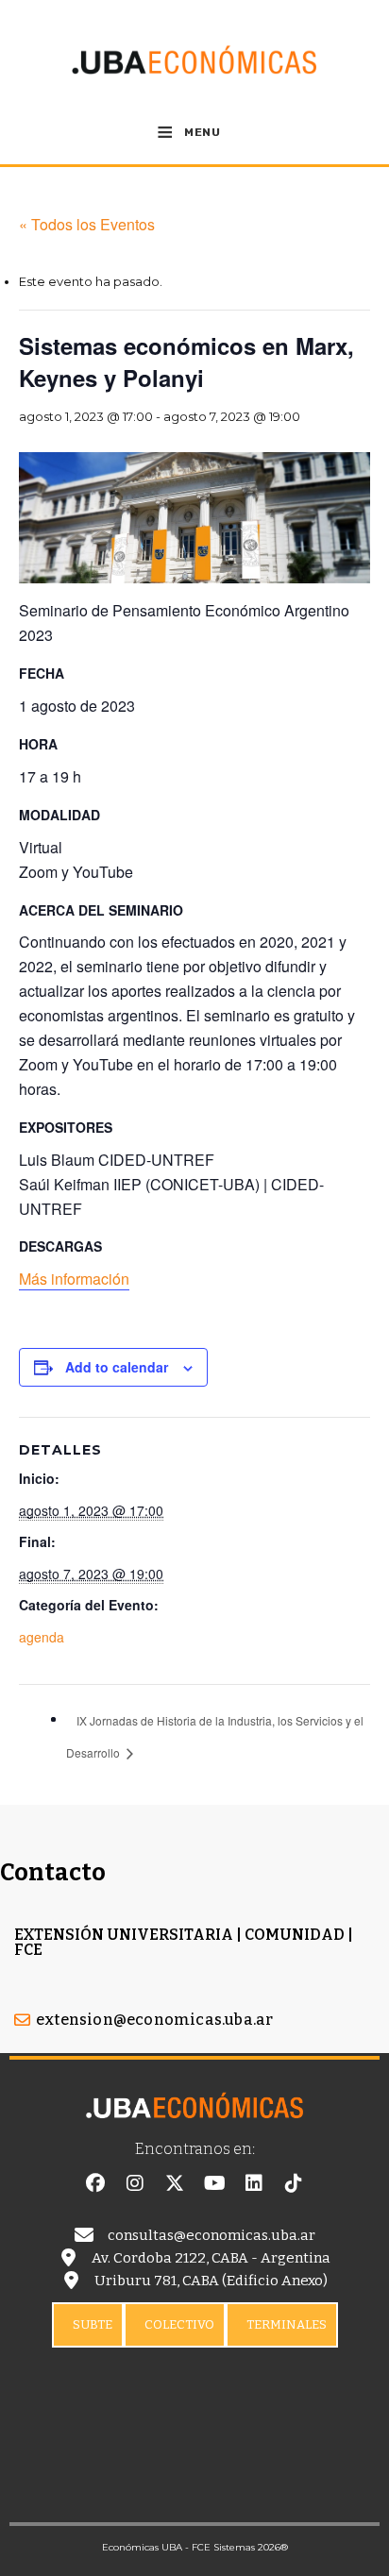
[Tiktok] (294, 2183)
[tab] (88, 2325)
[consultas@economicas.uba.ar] (84, 2235)
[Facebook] (95, 2183)
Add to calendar (117, 1367)
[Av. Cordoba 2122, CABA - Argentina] (68, 2258)
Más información (74, 1279)
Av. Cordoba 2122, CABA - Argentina (211, 2258)
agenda (42, 1637)
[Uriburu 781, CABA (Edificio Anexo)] (71, 2281)
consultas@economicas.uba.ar (211, 2235)
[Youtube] (214, 2183)
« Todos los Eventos (87, 224)
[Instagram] (135, 2183)
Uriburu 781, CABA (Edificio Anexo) (211, 2281)
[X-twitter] (175, 2183)
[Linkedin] (254, 2183)
